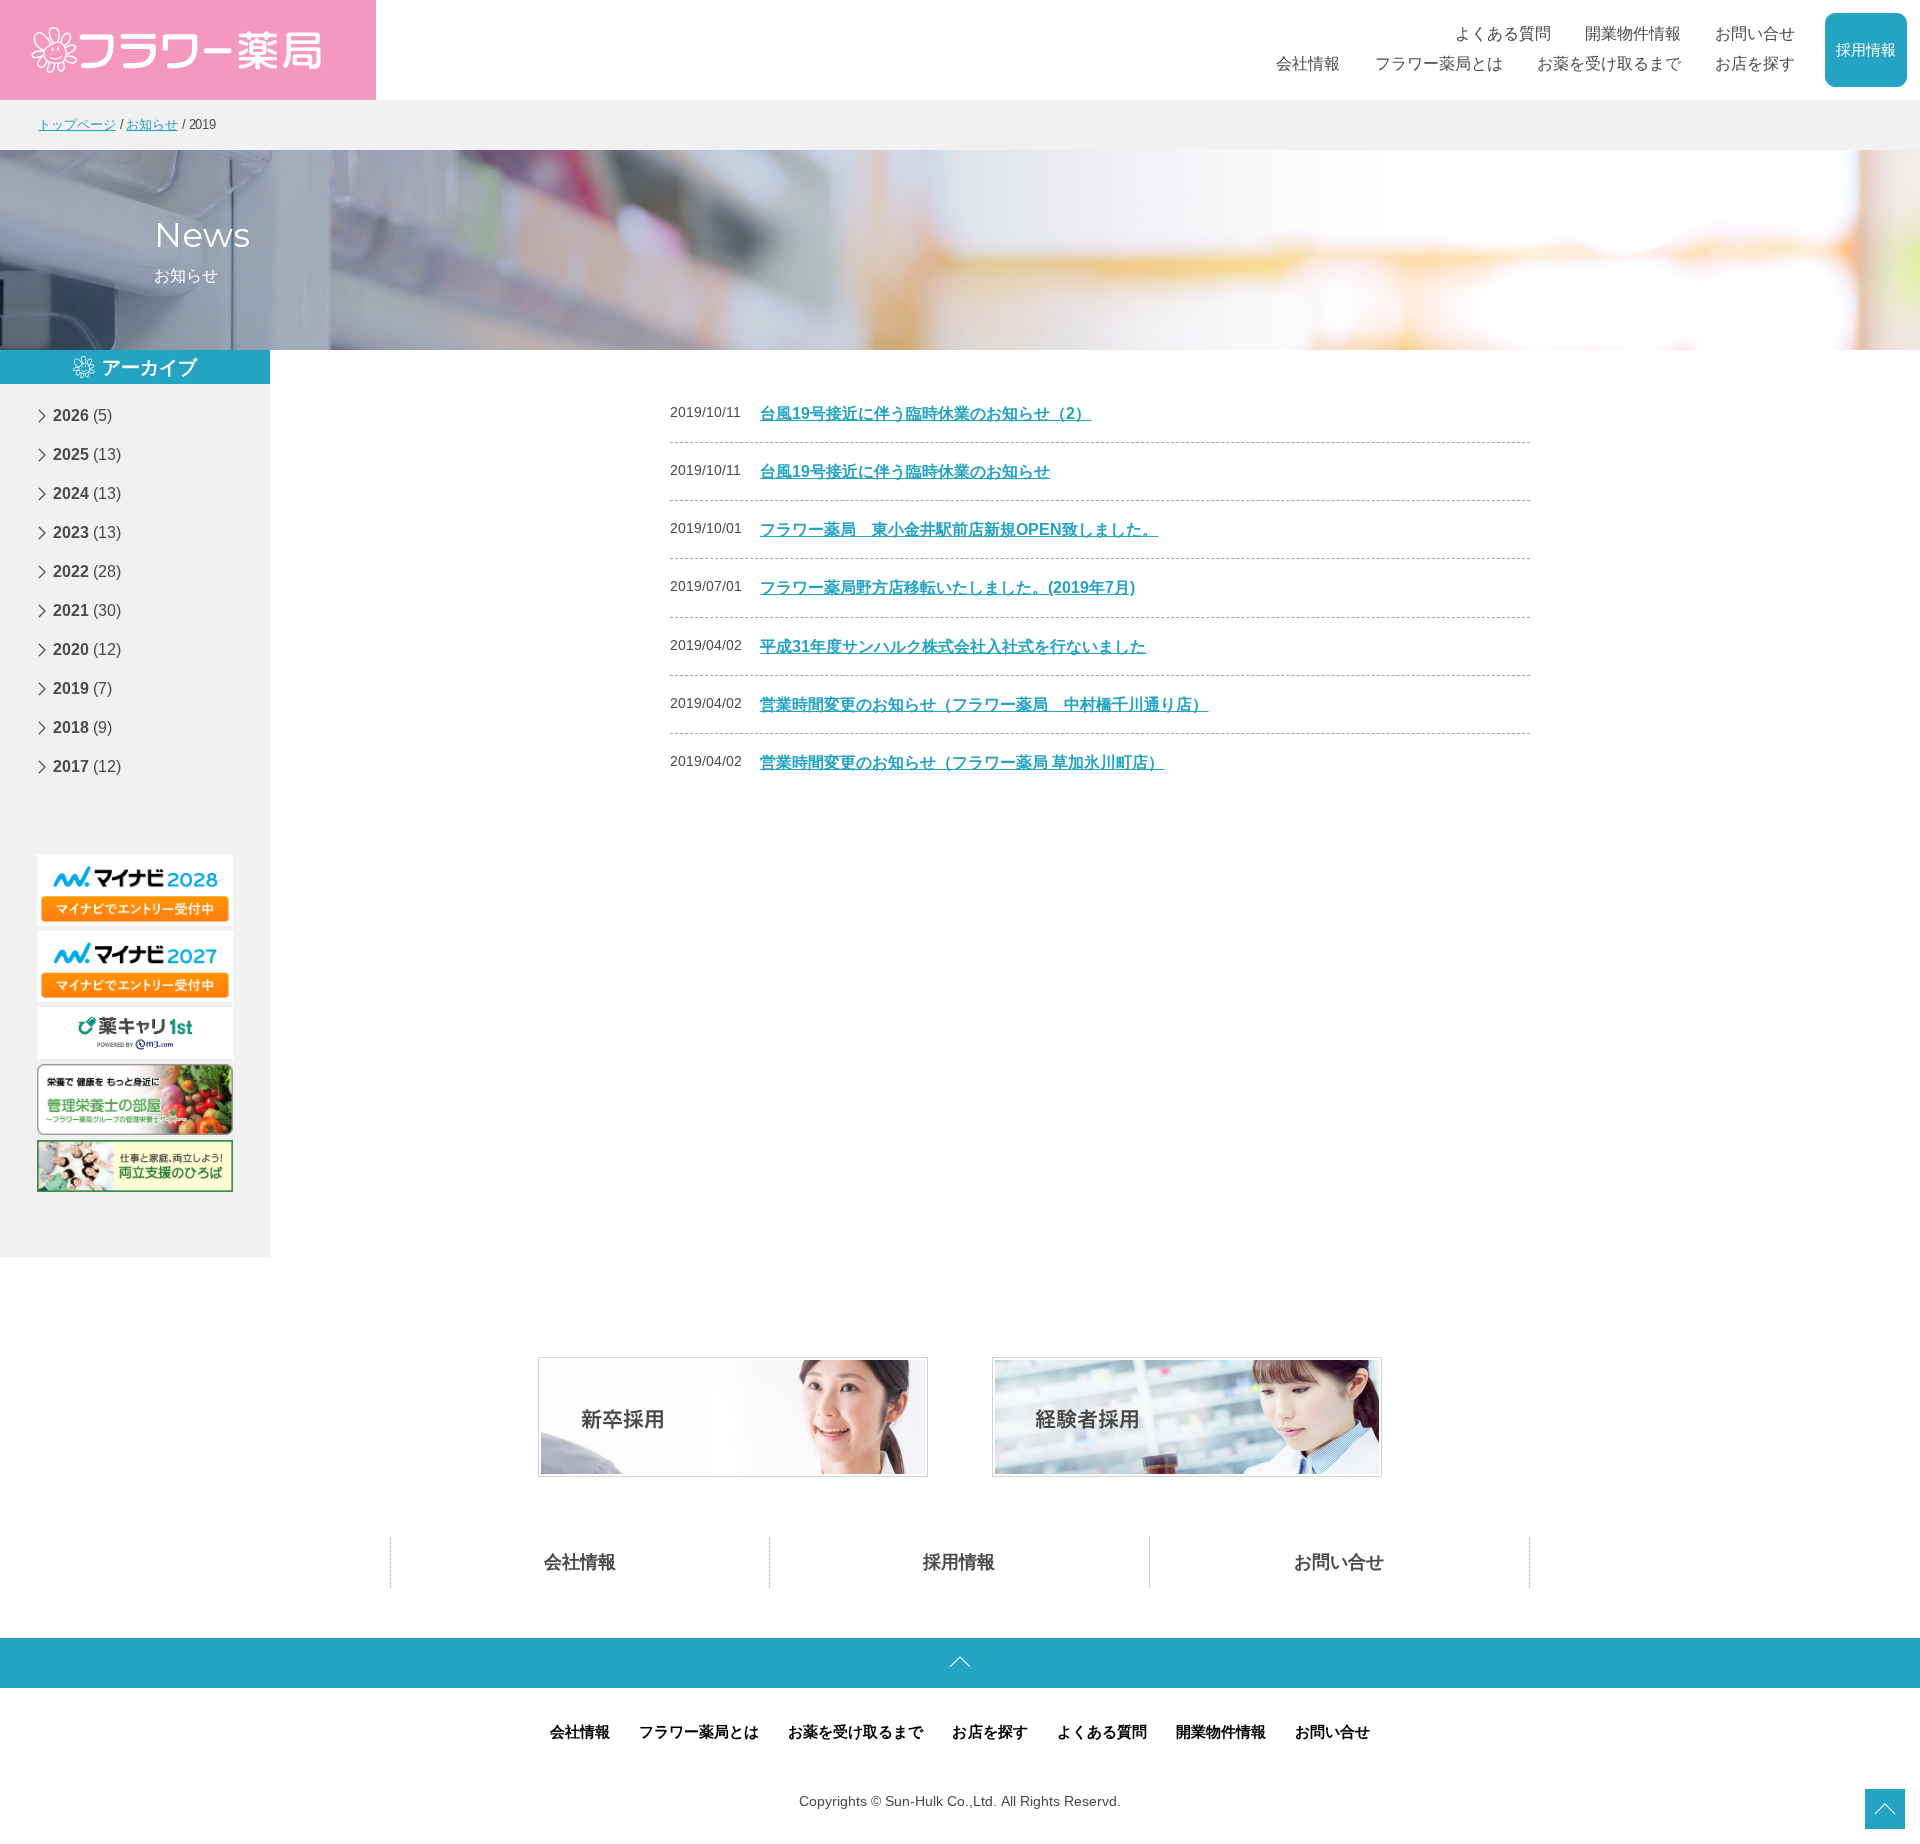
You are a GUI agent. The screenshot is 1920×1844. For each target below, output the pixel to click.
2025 (87, 454)
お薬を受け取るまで (855, 1732)
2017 (87, 766)
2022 (87, 571)
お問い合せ (1339, 1562)
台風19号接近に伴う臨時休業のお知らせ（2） (925, 413)
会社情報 (580, 1562)
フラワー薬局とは (699, 1732)
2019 (82, 688)
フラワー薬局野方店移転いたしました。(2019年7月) (947, 587)
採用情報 (1866, 50)
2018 (82, 727)
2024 (87, 493)
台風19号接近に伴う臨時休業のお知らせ (905, 471)
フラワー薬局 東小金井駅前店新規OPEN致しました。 (959, 529)
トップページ (76, 124)
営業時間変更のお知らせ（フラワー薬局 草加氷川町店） (962, 762)
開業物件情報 (1221, 1732)
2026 (82, 415)
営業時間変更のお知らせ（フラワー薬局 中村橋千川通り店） (984, 704)
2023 (87, 532)
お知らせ (152, 124)
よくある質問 (1102, 1732)
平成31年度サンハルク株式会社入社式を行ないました (953, 646)
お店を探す (989, 1732)
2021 (87, 610)
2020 (87, 649)
